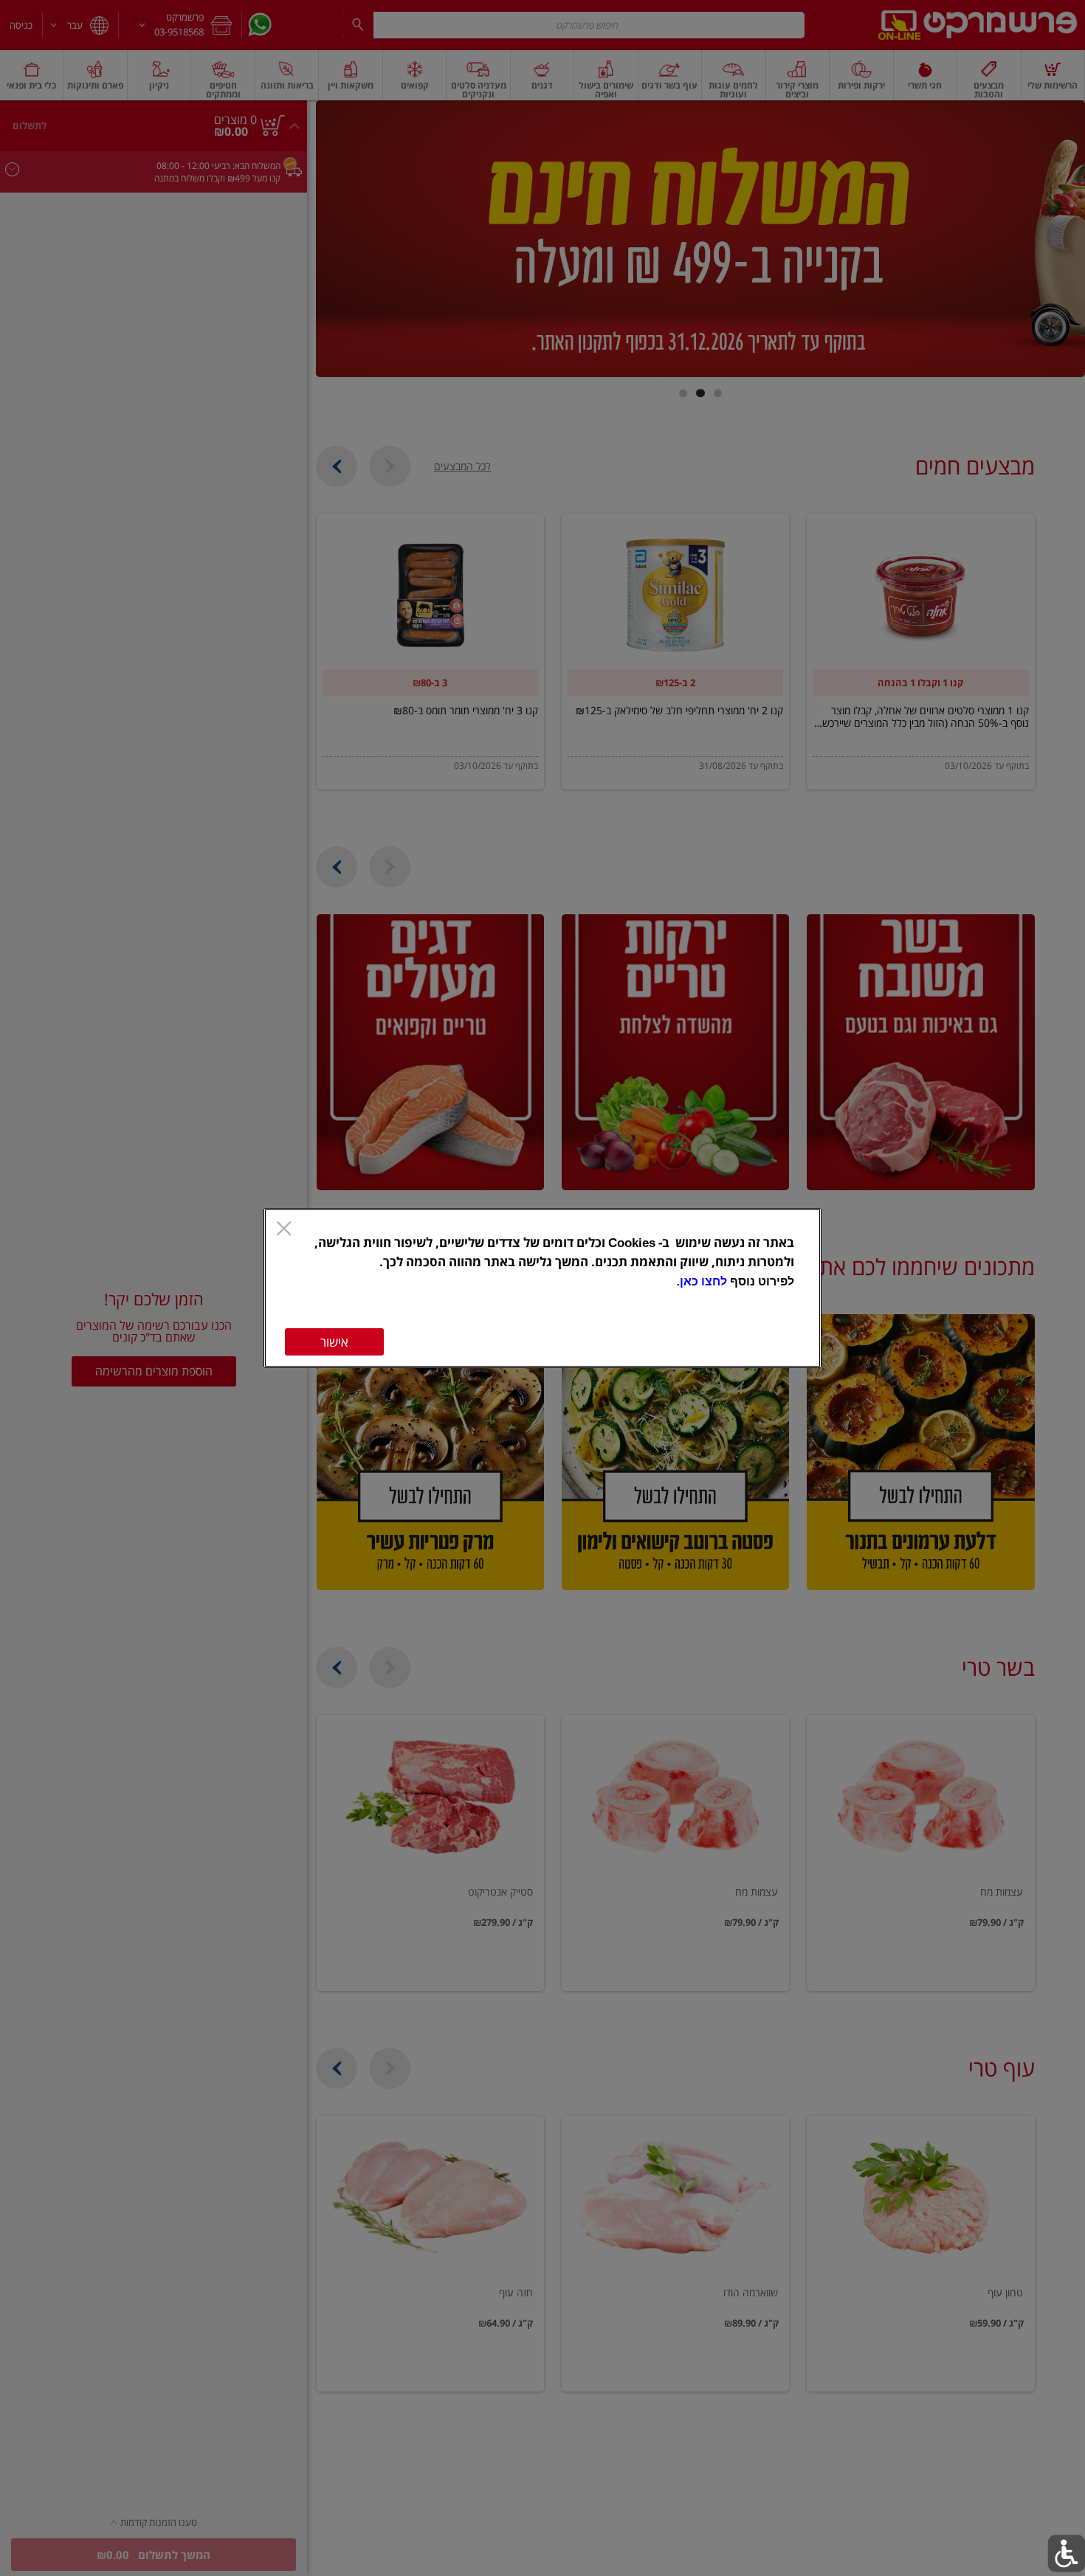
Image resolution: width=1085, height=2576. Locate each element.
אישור (334, 1342)
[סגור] (284, 1230)
